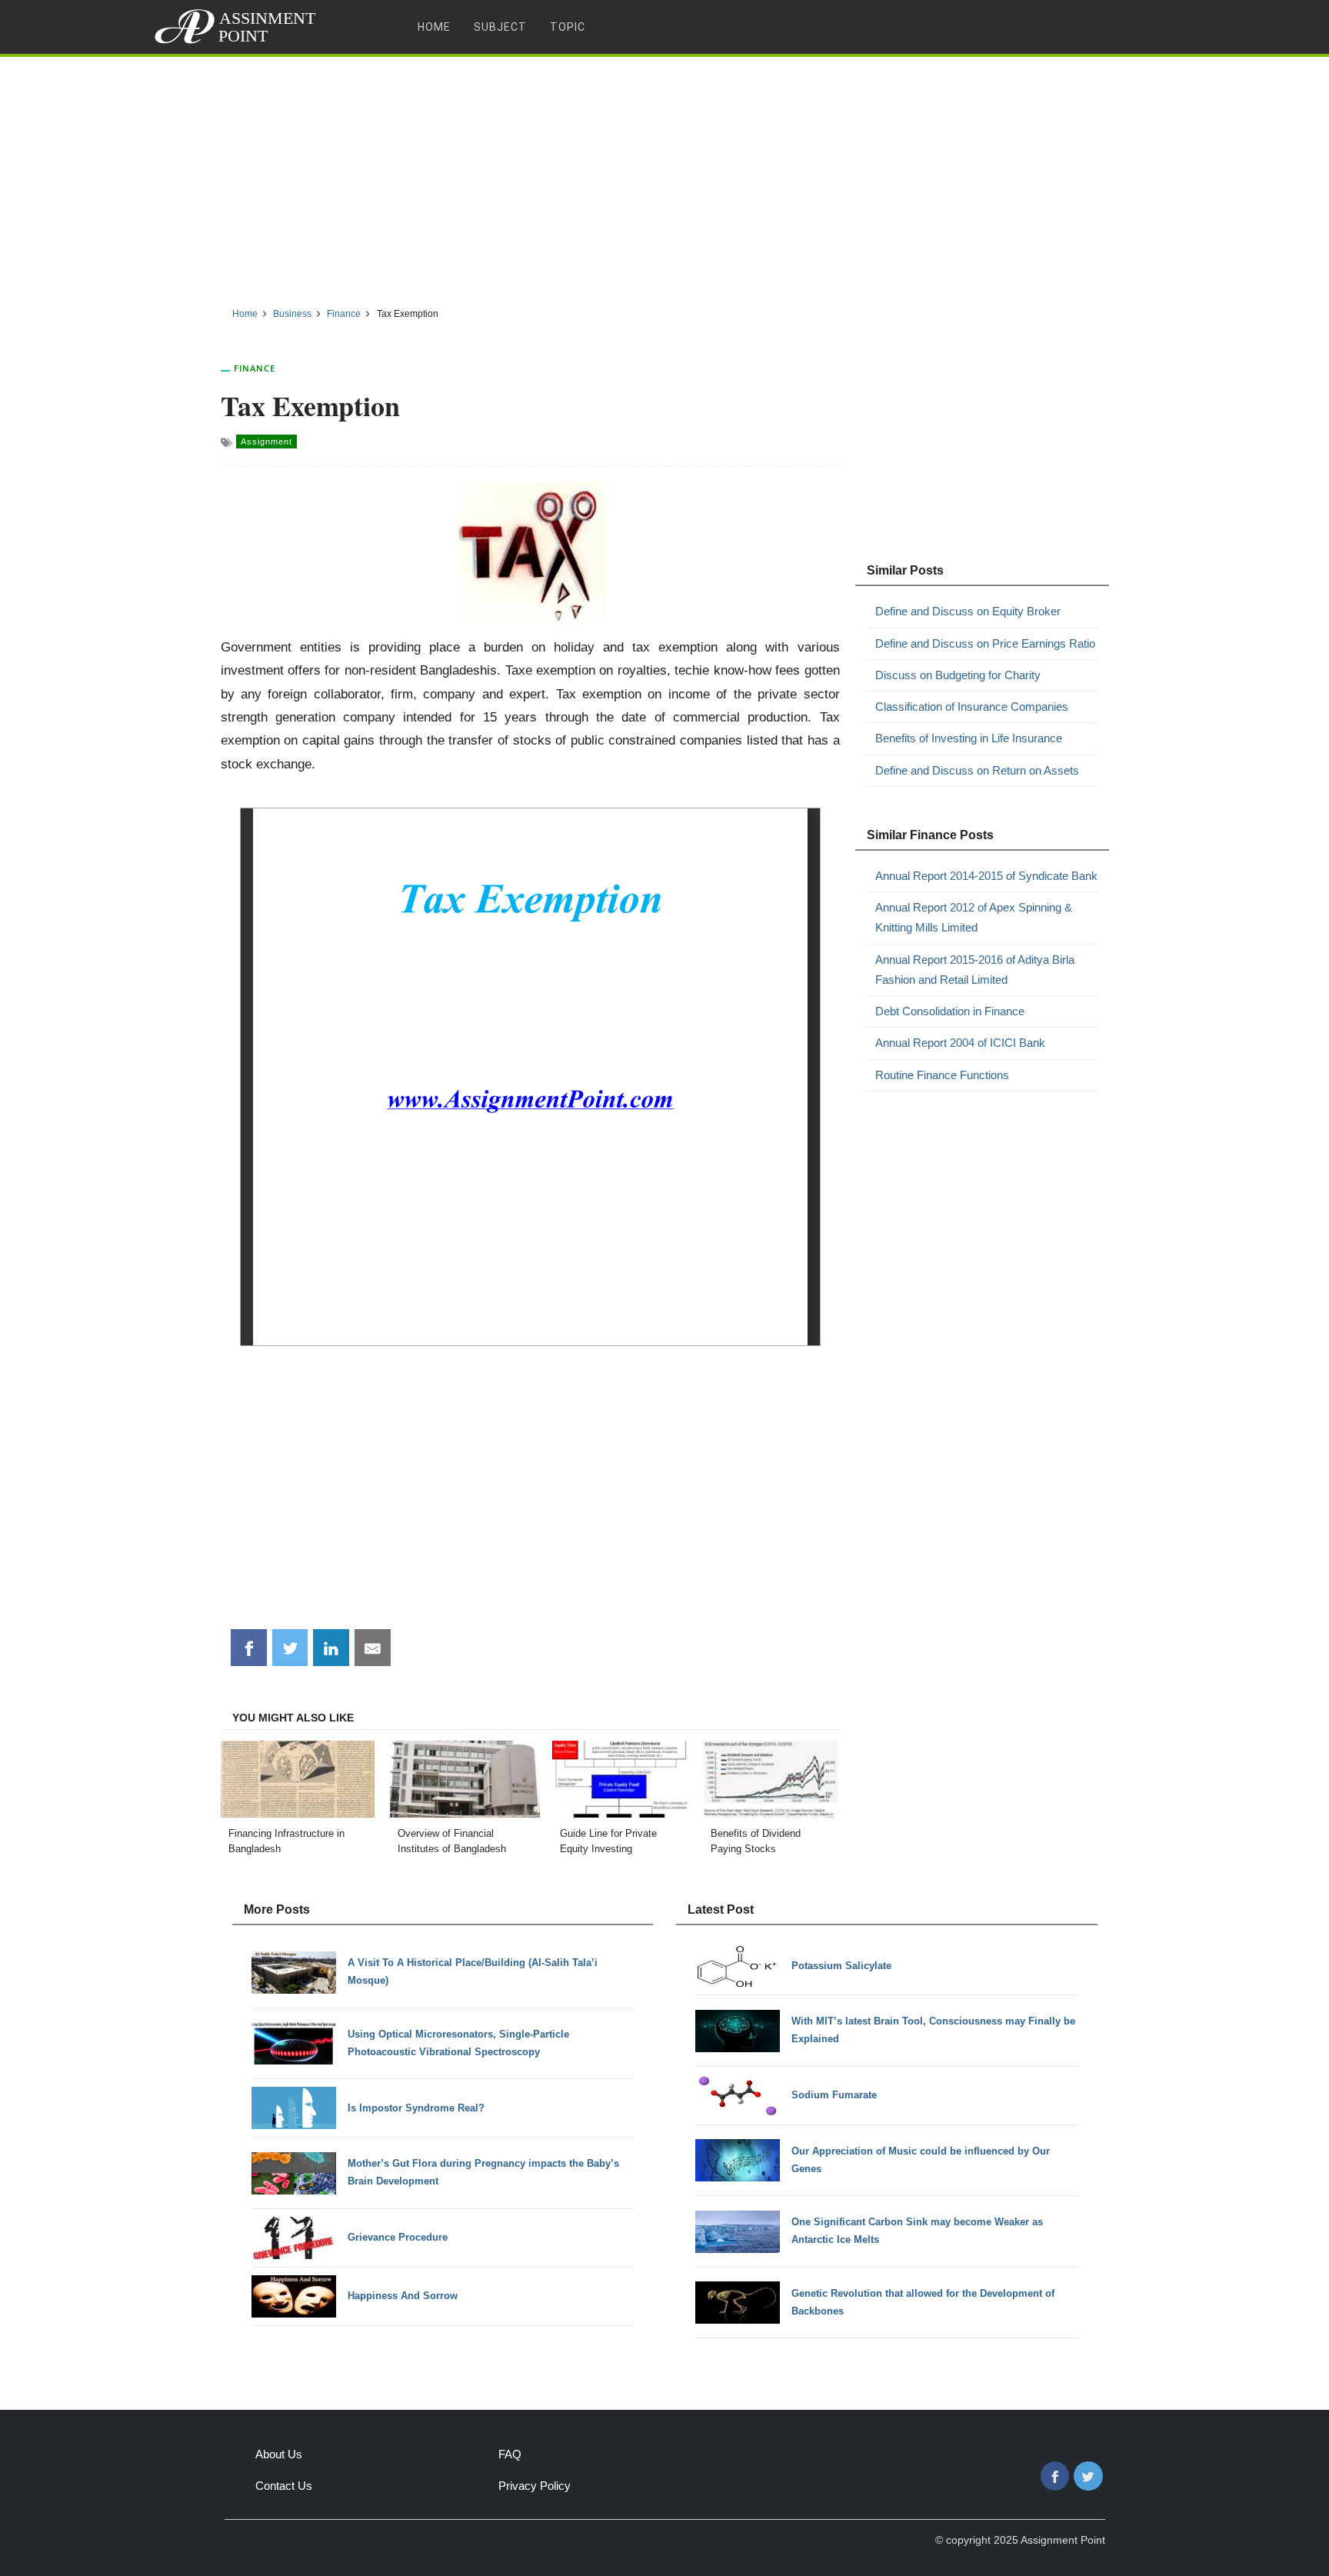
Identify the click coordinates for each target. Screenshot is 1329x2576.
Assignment (266, 442)
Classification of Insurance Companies (972, 706)
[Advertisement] (664, 176)
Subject (500, 27)
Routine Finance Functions (942, 1075)
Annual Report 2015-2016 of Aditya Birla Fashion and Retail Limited (975, 970)
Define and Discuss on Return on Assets (977, 770)
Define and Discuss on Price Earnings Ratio (985, 643)
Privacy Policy (535, 2486)
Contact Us (284, 2486)
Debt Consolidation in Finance (950, 1011)
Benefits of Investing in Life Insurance (969, 738)
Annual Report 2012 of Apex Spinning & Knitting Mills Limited (974, 917)
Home (434, 27)
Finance (255, 368)
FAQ (510, 2454)
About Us (279, 2454)
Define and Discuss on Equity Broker (968, 611)
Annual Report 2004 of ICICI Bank (960, 1043)
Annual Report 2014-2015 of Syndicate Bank (986, 876)
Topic (568, 27)
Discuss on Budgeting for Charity (958, 675)
